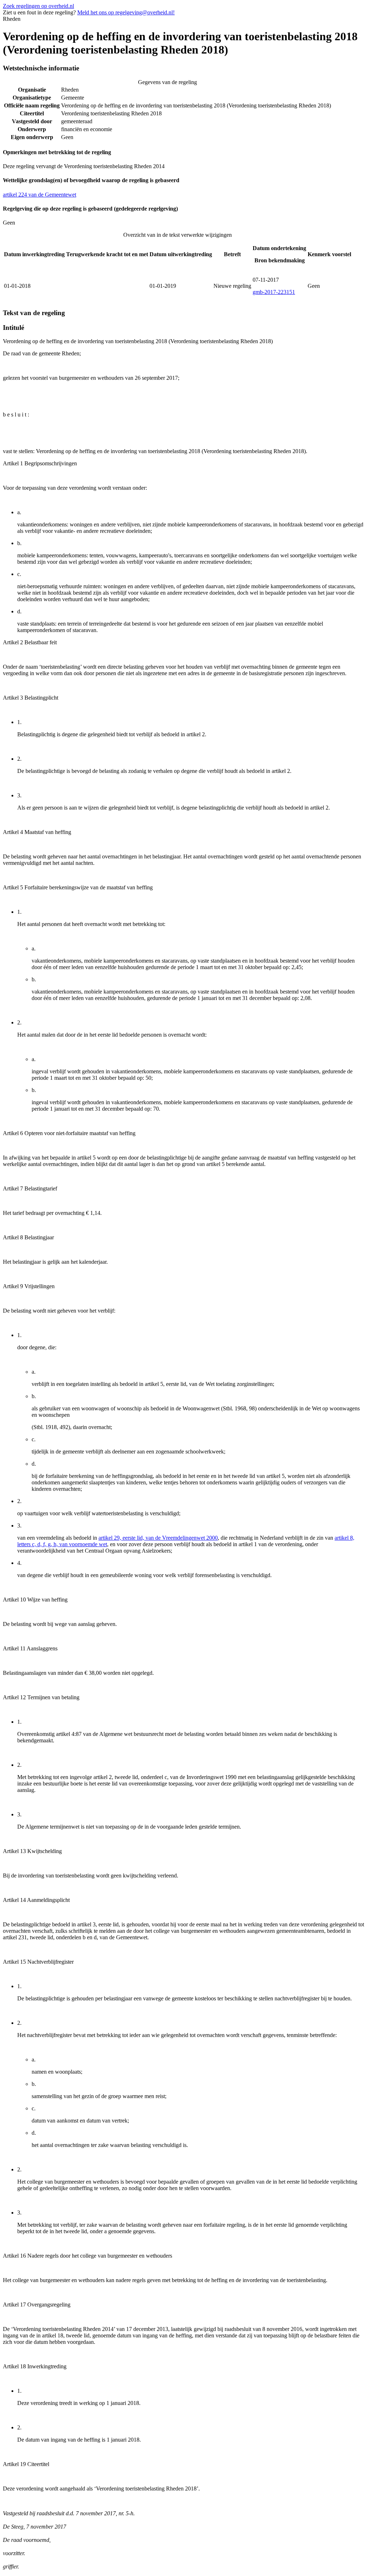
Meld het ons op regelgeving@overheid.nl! (126, 12)
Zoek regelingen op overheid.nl (38, 6)
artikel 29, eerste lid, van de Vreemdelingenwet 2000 (158, 1538)
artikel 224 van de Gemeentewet (40, 195)
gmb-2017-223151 (274, 292)
